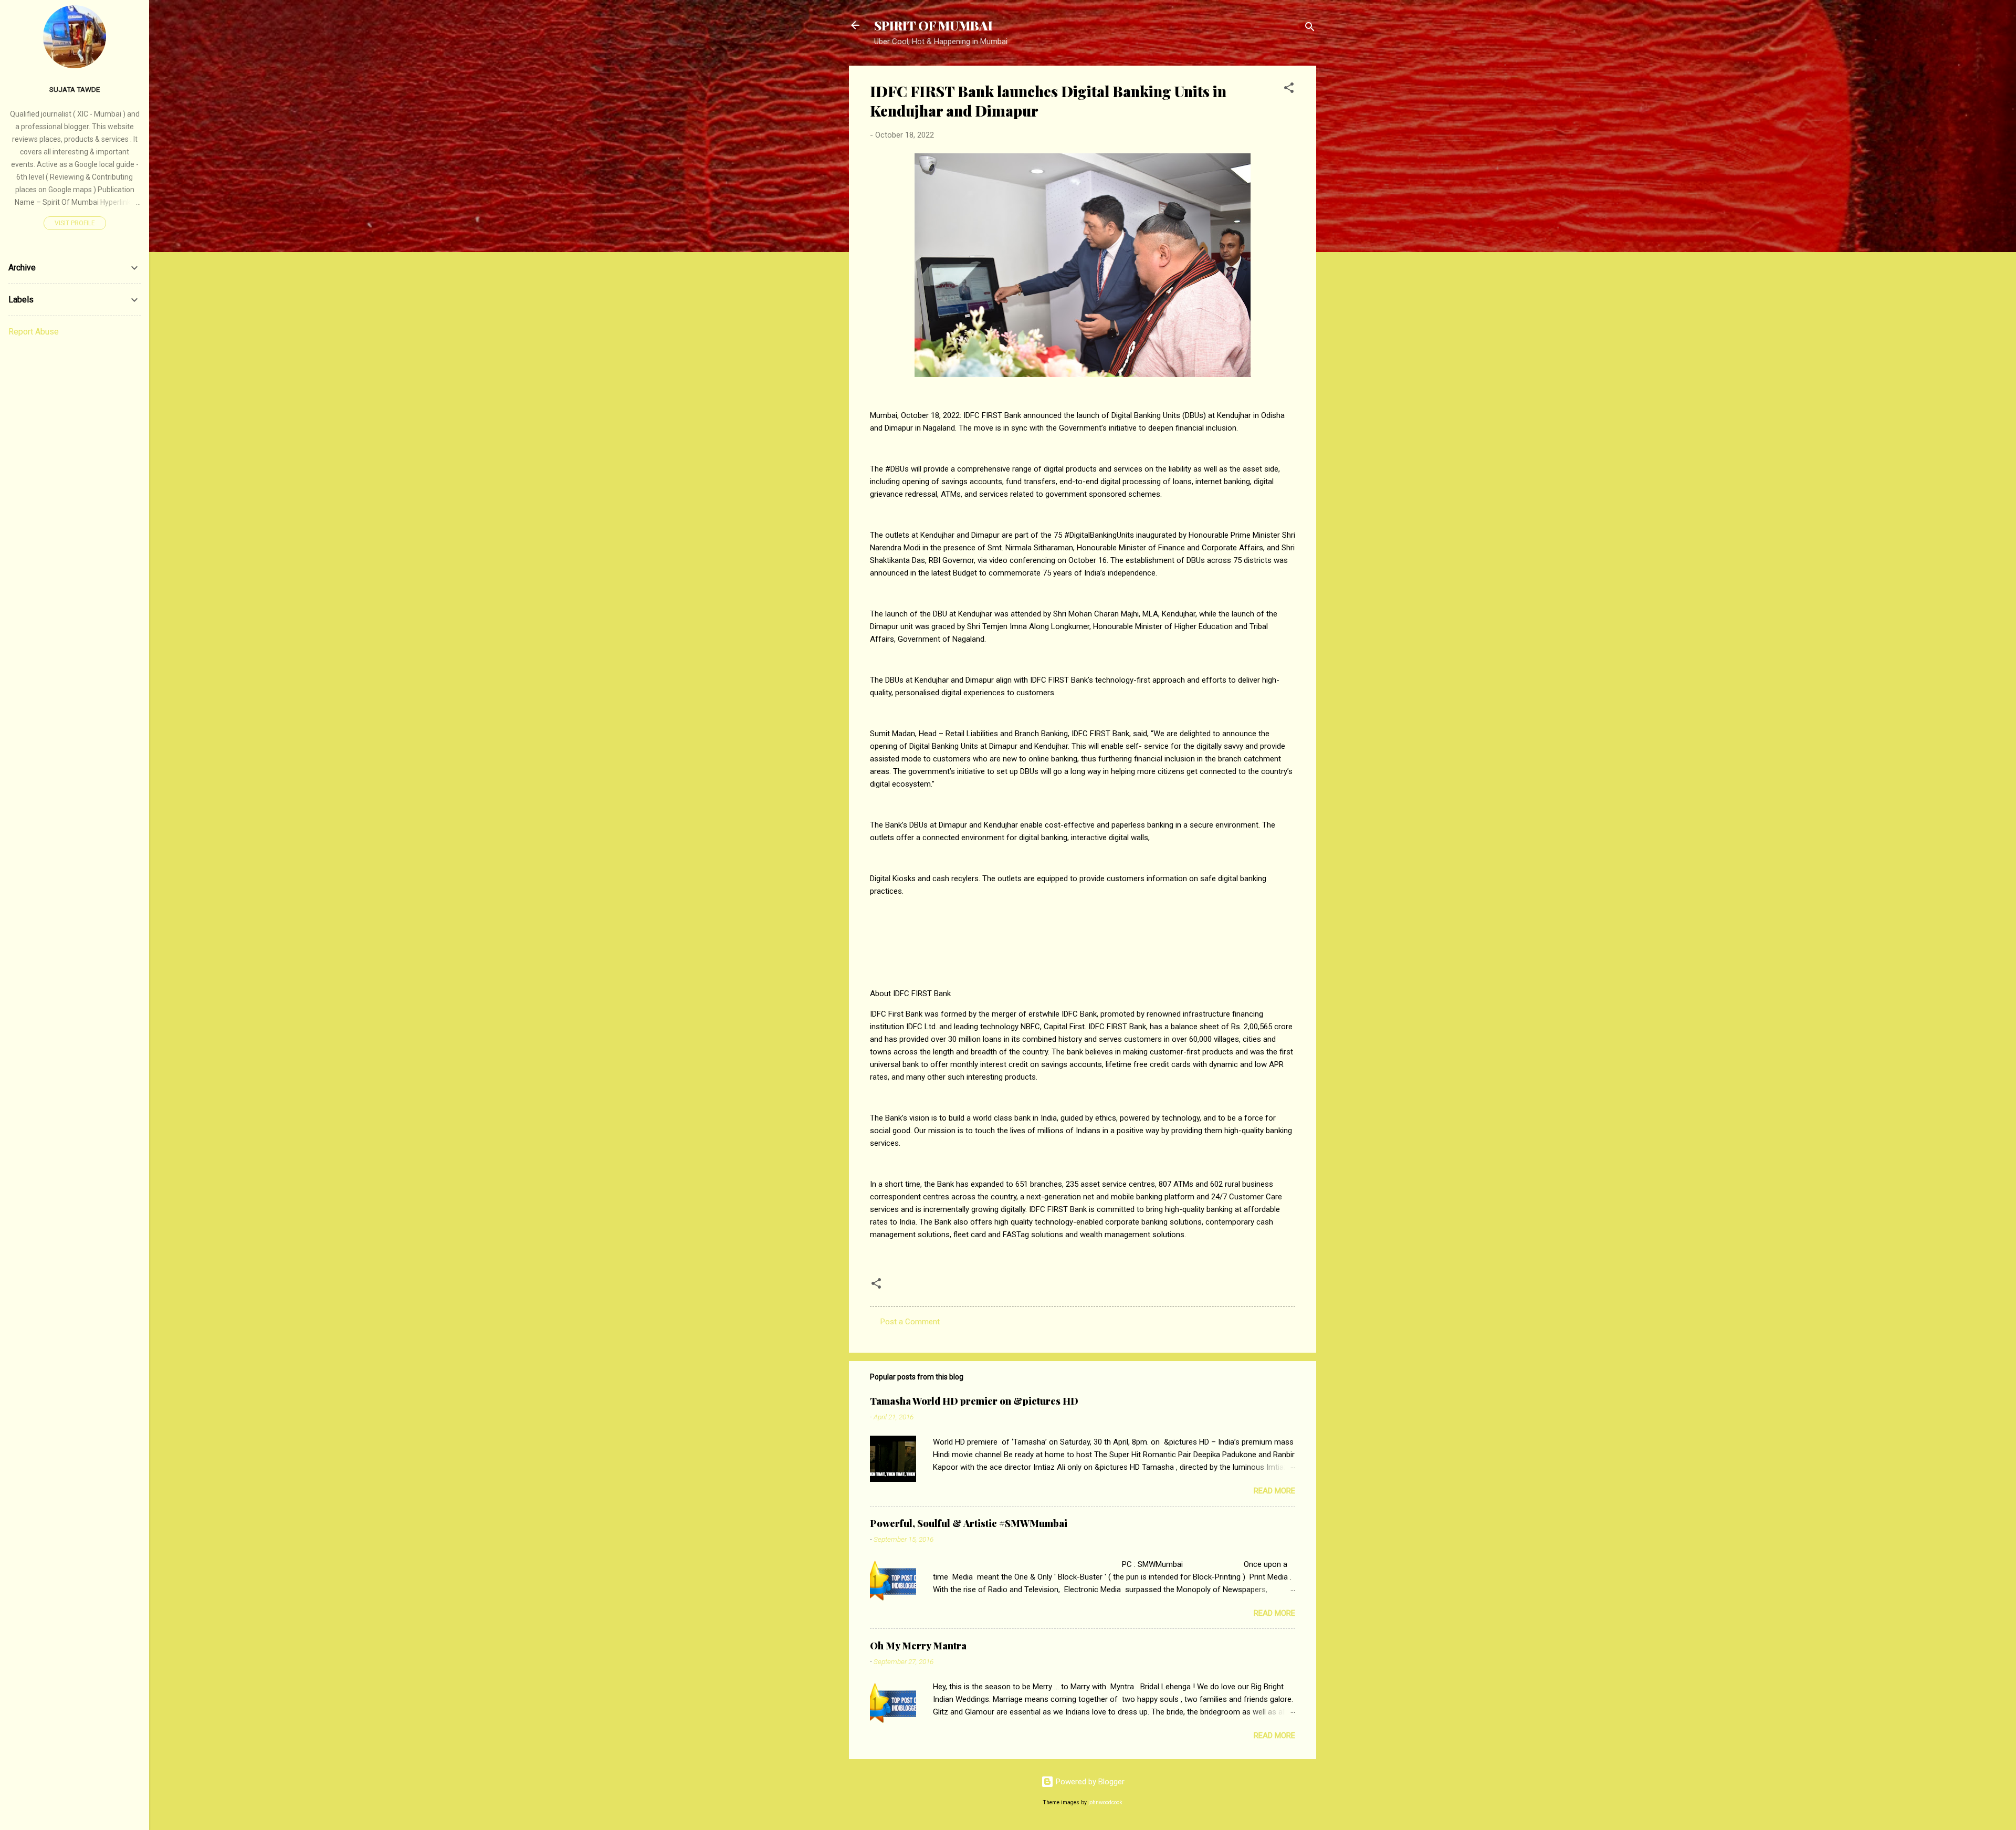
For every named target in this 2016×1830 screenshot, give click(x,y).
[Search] (1310, 29)
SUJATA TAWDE (75, 89)
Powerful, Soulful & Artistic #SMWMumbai (969, 1523)
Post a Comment (910, 1322)
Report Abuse (34, 332)
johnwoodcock (1105, 1802)
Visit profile (75, 223)
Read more (1274, 1491)
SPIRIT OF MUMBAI (933, 25)
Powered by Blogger (1089, 1782)
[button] (1289, 90)
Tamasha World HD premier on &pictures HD (974, 1401)
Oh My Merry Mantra (918, 1646)
